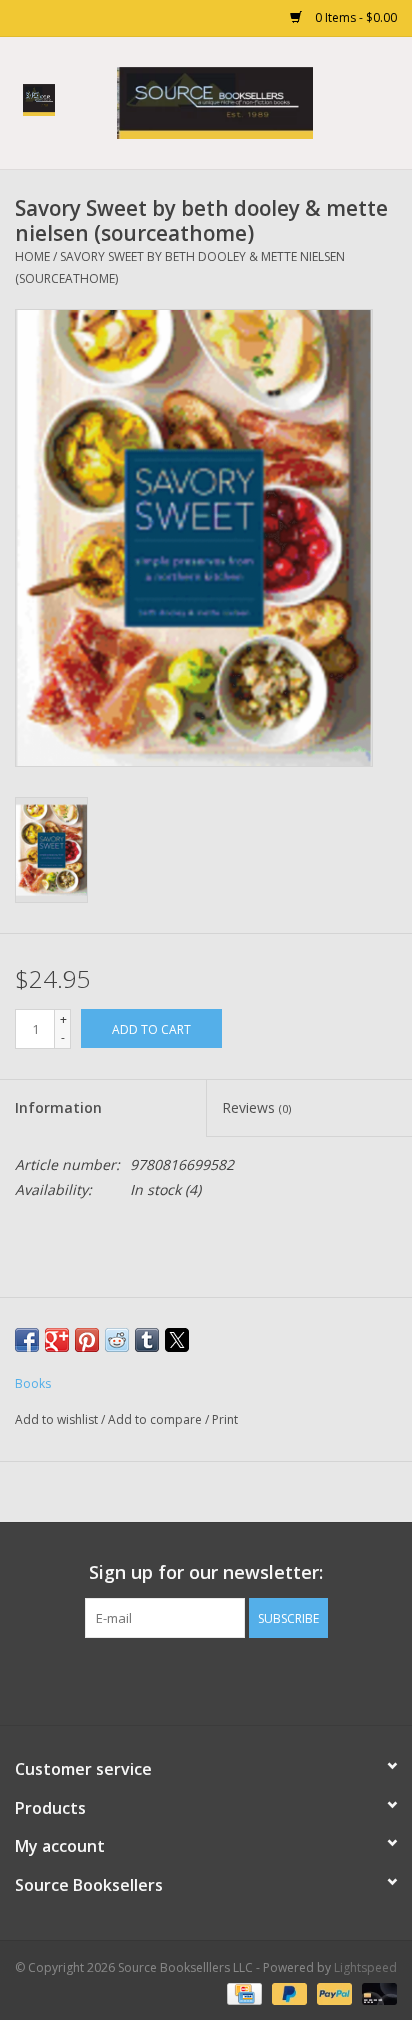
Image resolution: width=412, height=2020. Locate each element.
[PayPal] (332, 1992)
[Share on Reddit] (117, 1340)
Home (32, 256)
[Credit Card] (242, 1992)
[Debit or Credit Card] (376, 1992)
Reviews (256, 1107)
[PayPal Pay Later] (287, 1992)
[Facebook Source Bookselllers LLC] (152, 1679)
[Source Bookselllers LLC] (245, 101)
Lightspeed (365, 1967)
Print (225, 1419)
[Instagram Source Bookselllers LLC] (260, 1679)
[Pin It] (87, 1340)
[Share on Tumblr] (147, 1340)
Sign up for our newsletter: (206, 1572)
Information (58, 1107)
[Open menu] (39, 99)
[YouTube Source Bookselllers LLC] (224, 1679)
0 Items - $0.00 (354, 17)
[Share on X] (177, 1340)
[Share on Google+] (57, 1340)
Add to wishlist (58, 1419)
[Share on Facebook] (27, 1340)
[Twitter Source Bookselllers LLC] (188, 1679)
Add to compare (156, 1419)
